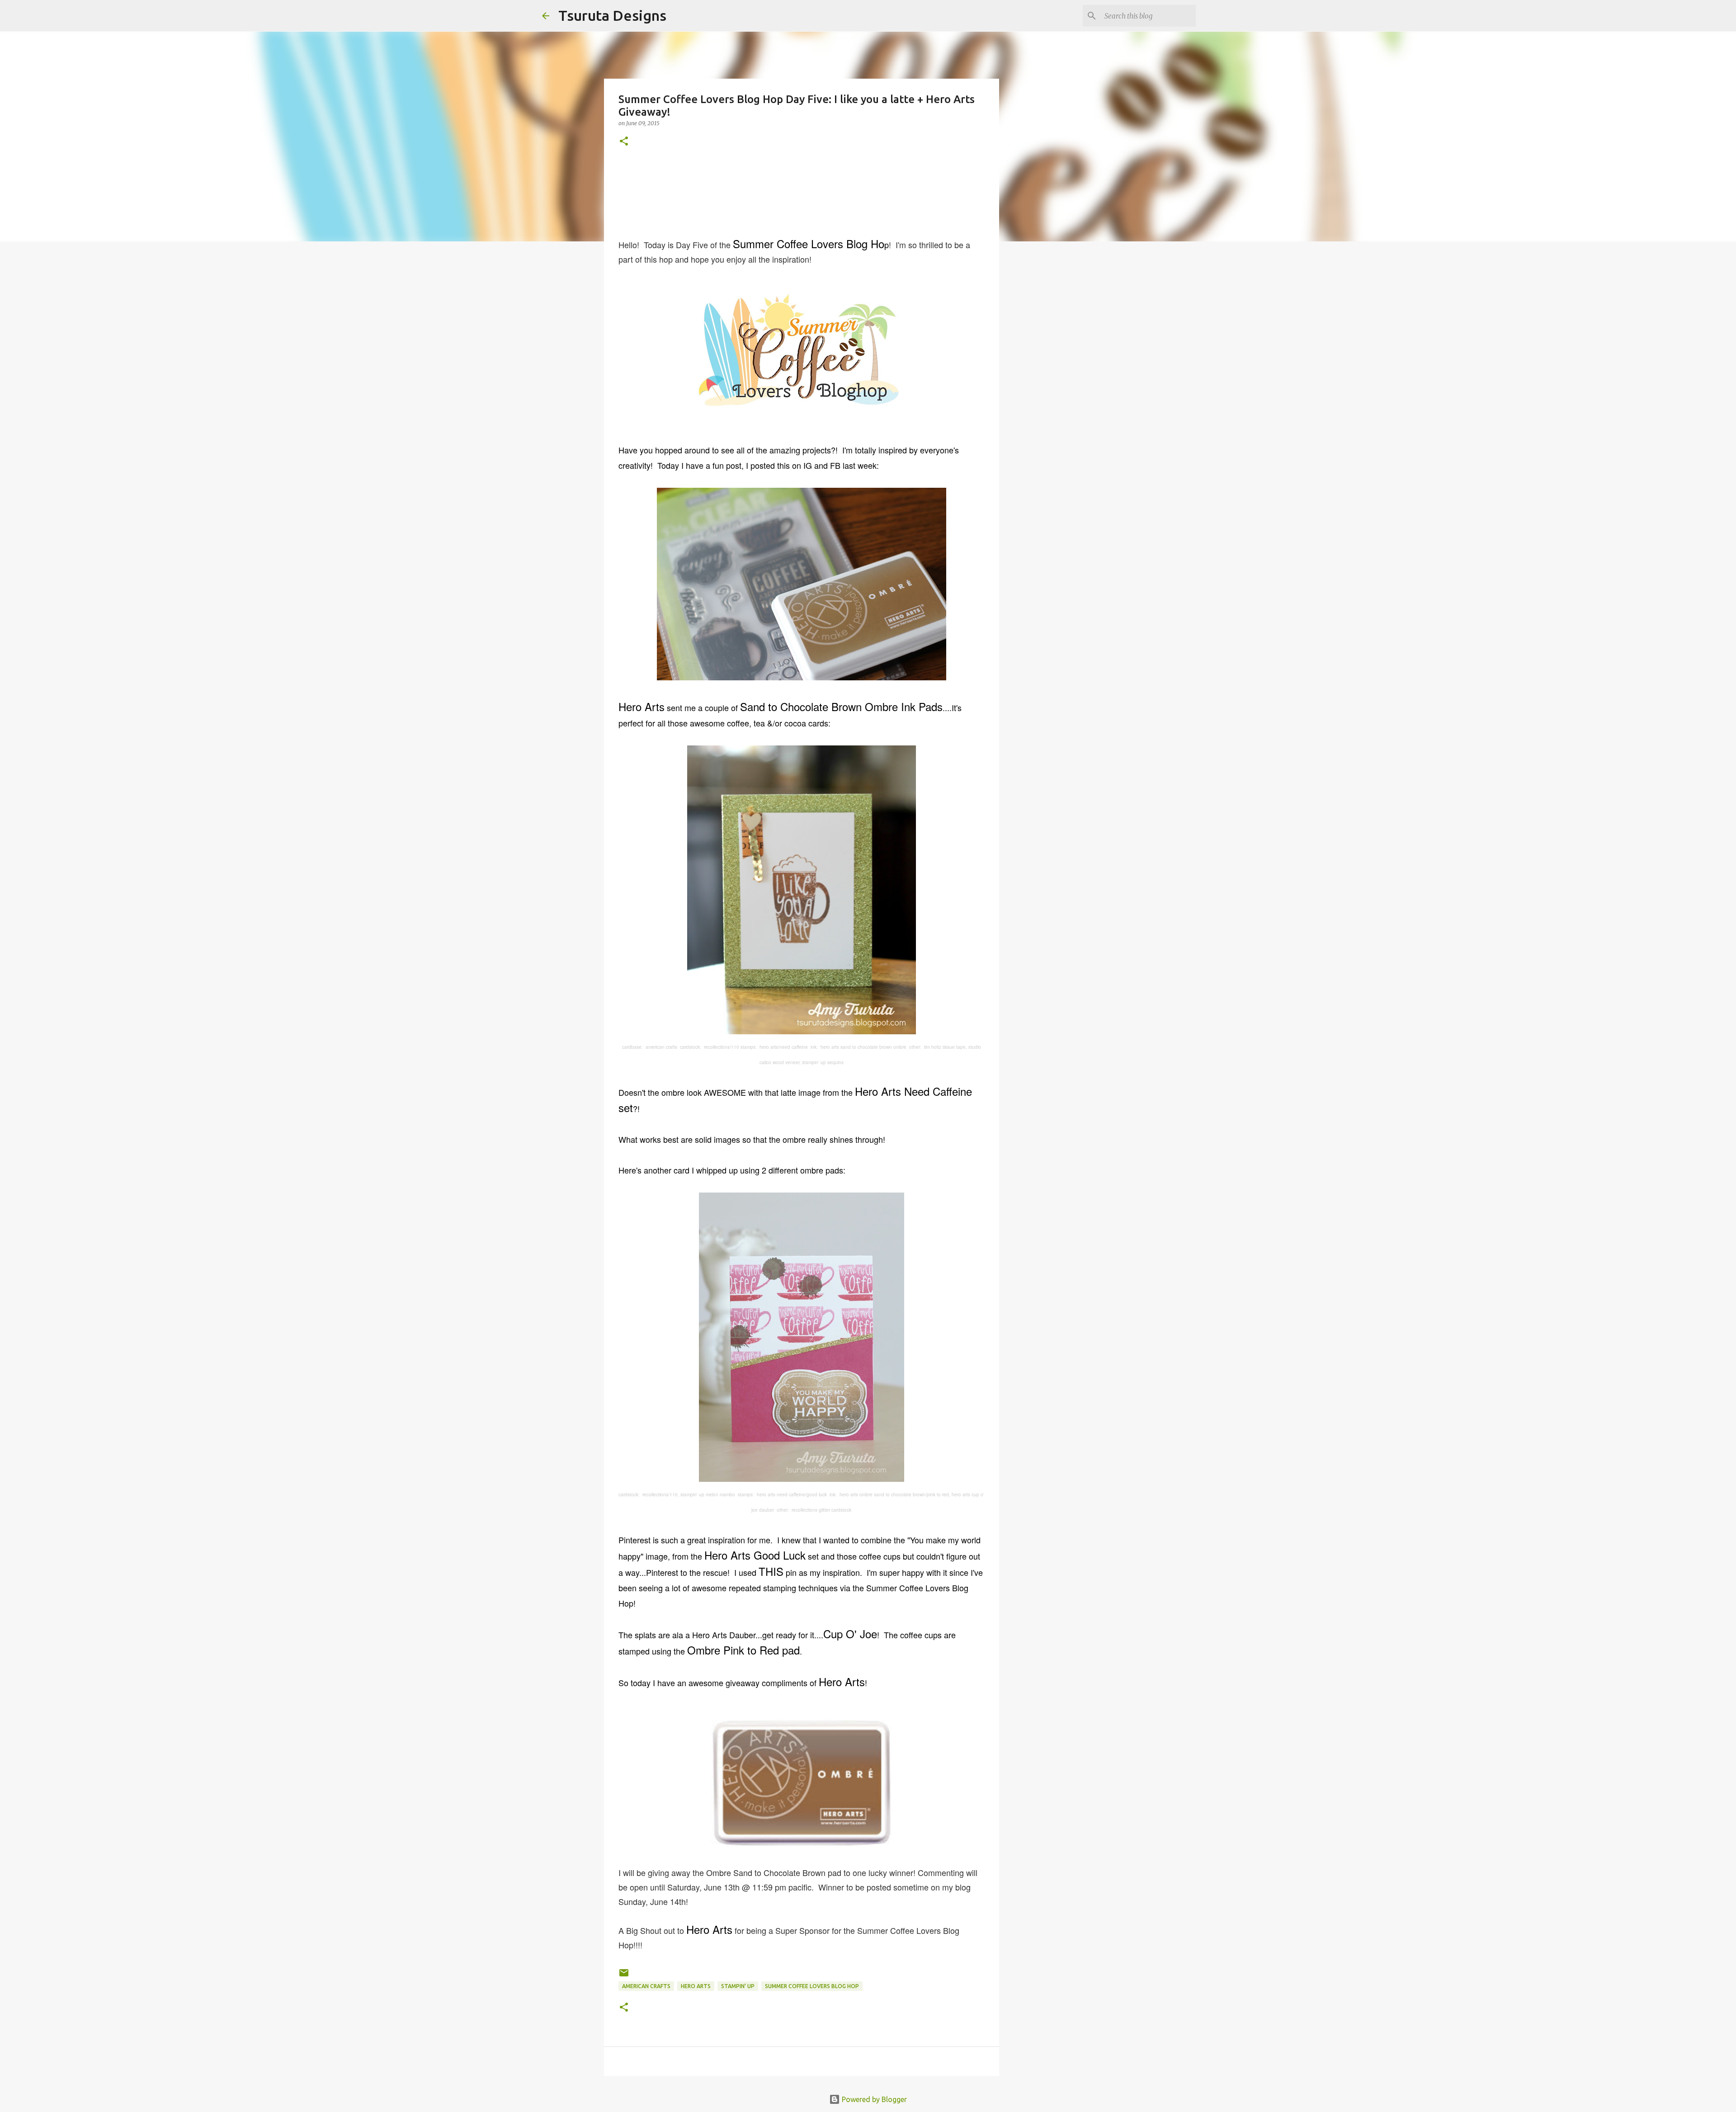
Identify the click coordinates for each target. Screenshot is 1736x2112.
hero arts (696, 1986)
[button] (624, 142)
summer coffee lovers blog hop (812, 1986)
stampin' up (738, 1986)
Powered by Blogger (873, 2099)
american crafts (646, 1986)
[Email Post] (624, 1976)
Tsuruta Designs (612, 15)
